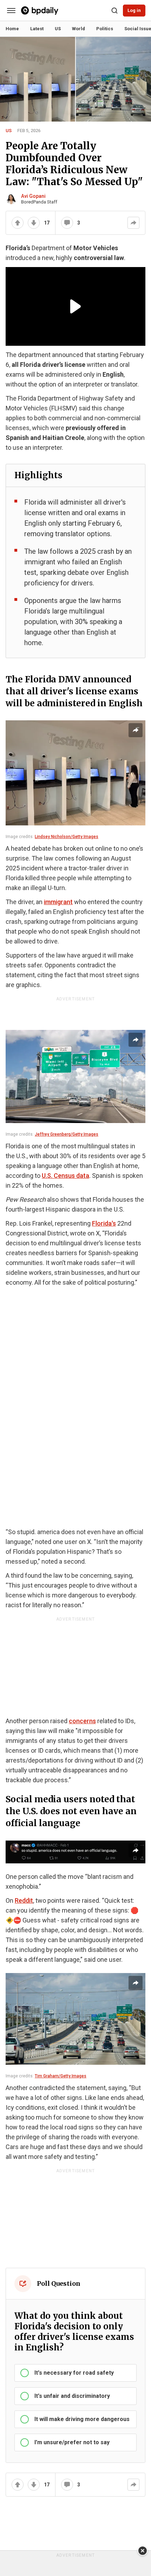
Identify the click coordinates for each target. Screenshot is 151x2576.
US (9, 131)
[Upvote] (18, 223)
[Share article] (136, 730)
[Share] (133, 223)
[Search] (114, 11)
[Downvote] (34, 223)
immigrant (58, 902)
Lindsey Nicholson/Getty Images (67, 837)
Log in (134, 10)
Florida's (104, 1223)
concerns (82, 1721)
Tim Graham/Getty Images (61, 2076)
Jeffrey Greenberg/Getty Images (67, 1134)
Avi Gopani (33, 196)
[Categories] (11, 11)
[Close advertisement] (143, 2551)
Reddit (24, 1900)
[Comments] (67, 223)
